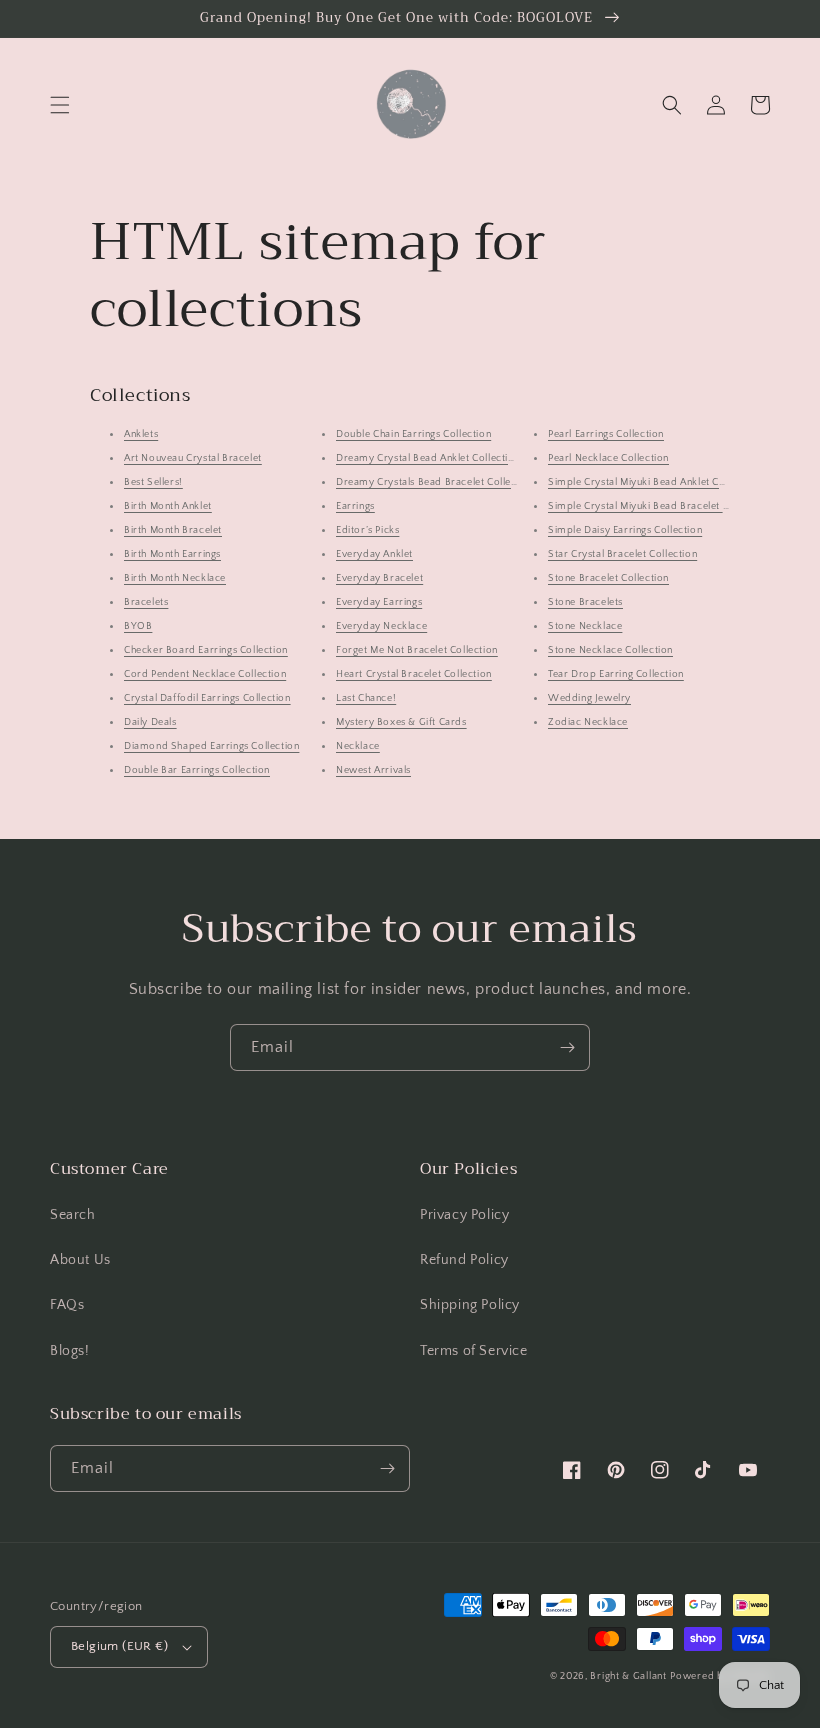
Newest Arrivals (373, 770)
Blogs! (70, 1351)
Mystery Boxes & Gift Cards (401, 722)
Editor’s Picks (367, 530)
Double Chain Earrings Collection (413, 434)
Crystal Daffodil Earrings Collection (207, 698)
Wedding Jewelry (589, 698)
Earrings (355, 506)
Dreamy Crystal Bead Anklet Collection (428, 458)
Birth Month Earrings (172, 554)
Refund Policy (464, 1260)
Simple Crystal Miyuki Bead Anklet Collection (654, 482)
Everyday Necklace (381, 626)
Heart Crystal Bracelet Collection (414, 674)
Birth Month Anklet (168, 506)
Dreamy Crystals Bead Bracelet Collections (438, 482)
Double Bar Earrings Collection (197, 770)
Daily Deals (150, 722)
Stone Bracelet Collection (608, 578)
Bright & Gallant (628, 1676)
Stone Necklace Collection (610, 650)
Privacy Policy (464, 1215)
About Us (80, 1260)
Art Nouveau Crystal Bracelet (193, 458)
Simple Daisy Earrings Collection (625, 530)
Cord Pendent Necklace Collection (205, 674)
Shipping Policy (470, 1305)
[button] (60, 105)
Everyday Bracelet (379, 578)
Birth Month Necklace (175, 578)
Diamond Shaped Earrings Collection (211, 746)
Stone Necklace (585, 626)
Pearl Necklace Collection (608, 458)
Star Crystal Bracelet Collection (622, 554)
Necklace (358, 746)
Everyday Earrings (379, 602)
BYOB (138, 626)
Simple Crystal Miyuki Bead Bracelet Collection (659, 506)
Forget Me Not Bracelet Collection (417, 650)
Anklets (141, 434)
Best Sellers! (153, 482)
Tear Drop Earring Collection (616, 674)
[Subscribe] (567, 1047)
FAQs (67, 1305)
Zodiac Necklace (588, 722)
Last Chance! (366, 698)
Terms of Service (474, 1351)
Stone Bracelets (585, 602)
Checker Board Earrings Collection (206, 650)
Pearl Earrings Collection (606, 434)
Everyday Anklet (374, 554)
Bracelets (146, 602)
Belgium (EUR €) (119, 1646)
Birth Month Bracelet (173, 530)
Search (73, 1215)
